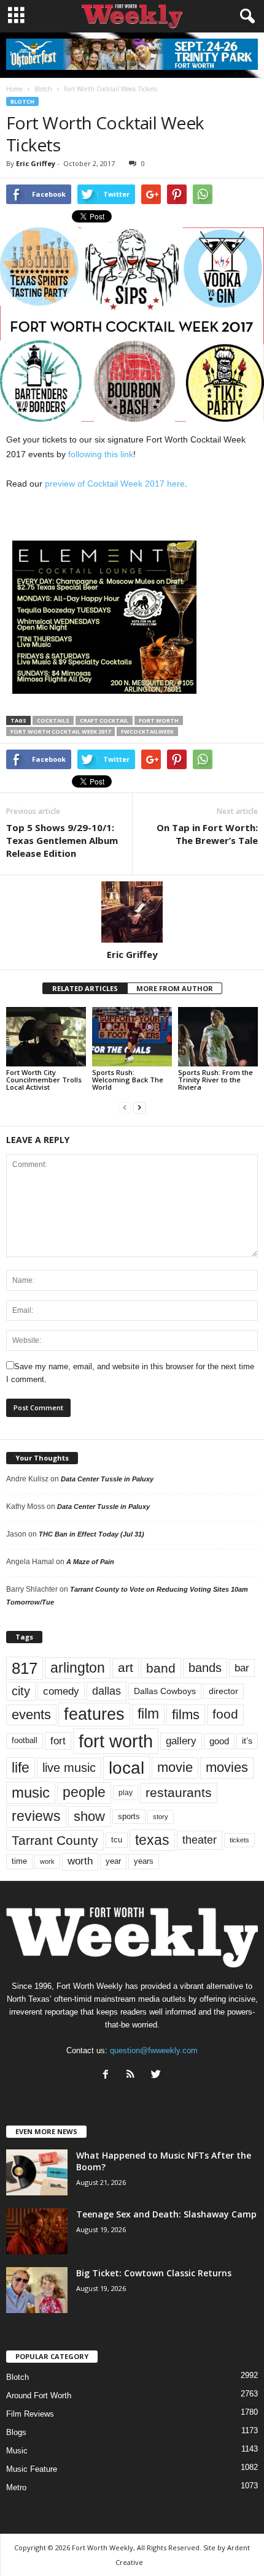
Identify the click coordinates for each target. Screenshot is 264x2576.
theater (200, 1840)
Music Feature (32, 2469)
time (19, 1861)
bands (205, 1668)
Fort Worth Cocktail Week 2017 (60, 731)
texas (152, 1840)
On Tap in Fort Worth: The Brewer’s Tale (207, 834)
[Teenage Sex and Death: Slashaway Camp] (37, 2231)
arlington (78, 1668)
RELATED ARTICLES (85, 988)
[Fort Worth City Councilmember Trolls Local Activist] (46, 1037)
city (21, 1691)
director (223, 1691)
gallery (181, 1741)
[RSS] (134, 2076)
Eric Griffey (36, 163)
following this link (101, 454)
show (89, 1816)
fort (58, 1741)
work (47, 1861)
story (161, 1817)
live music (69, 1767)
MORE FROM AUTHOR (175, 988)
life (21, 1768)
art (126, 1668)
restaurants (179, 1793)
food (225, 1714)
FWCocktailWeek (147, 731)
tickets (239, 1840)
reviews (36, 1816)
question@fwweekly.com (154, 2050)
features (94, 1714)
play (126, 1793)
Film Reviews (30, 2414)
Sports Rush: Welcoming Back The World (128, 1080)
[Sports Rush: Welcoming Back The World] (132, 1037)
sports (129, 1817)
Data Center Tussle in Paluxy (107, 1479)
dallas (107, 1691)
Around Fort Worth (39, 2396)
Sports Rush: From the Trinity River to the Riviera (215, 1080)
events (31, 1715)
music (31, 1792)
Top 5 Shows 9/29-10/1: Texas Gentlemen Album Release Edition (62, 840)
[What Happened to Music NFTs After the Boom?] (37, 2172)
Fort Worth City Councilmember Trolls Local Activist (44, 1080)
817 (25, 1668)
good (219, 1741)
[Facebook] (108, 2076)
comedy (61, 1691)
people (84, 1792)
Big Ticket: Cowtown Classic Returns (154, 2273)
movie (175, 1767)
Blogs (16, 2432)
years (144, 1861)
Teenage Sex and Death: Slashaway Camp (166, 2214)
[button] (245, 17)
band (161, 1668)
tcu (117, 1840)
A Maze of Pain (90, 1562)
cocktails (53, 720)
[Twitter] (157, 2076)
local (126, 1768)
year (113, 1861)
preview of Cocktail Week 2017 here (115, 484)
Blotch (22, 101)
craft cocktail (104, 720)
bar (242, 1668)
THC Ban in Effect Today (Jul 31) (91, 1534)
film (148, 1714)
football (25, 1740)
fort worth (159, 720)
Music (17, 2451)
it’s (247, 1741)
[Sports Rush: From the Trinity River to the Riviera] (218, 1037)
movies (227, 1767)
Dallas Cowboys (165, 1691)
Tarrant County (55, 1840)
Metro (16, 2487)
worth (80, 1861)
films (186, 1715)
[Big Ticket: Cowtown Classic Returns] (37, 2290)
